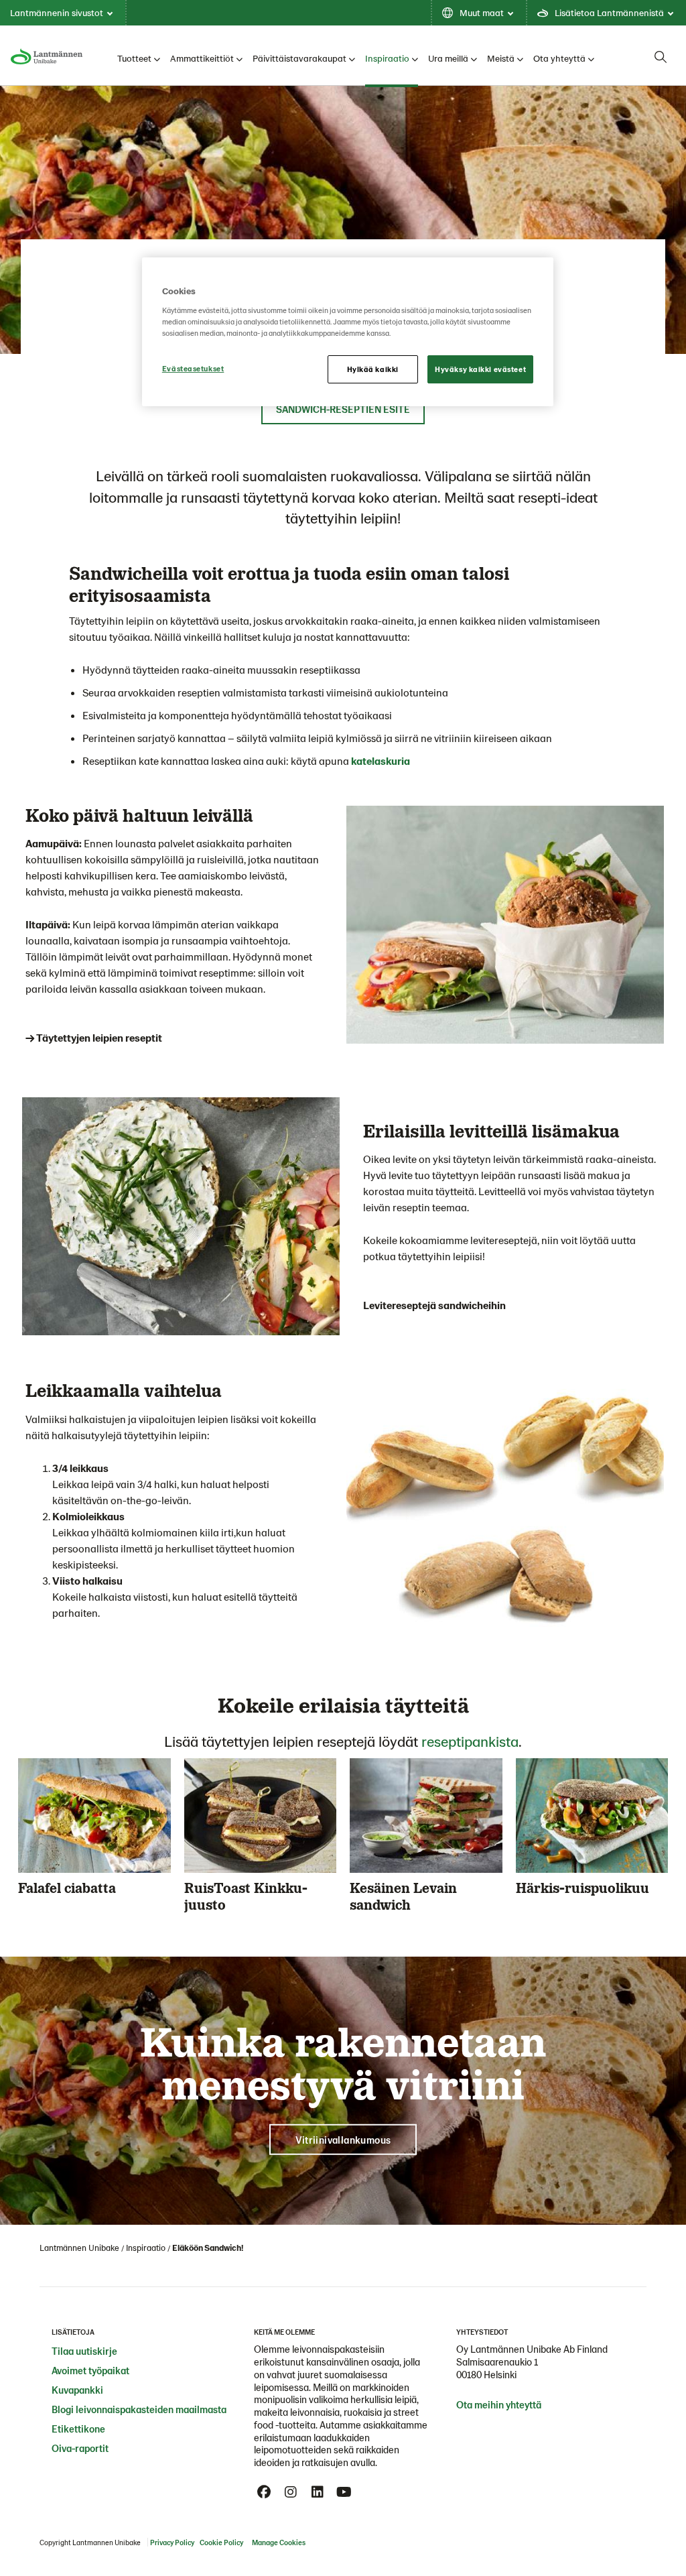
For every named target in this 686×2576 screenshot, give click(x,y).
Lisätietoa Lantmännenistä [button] (609, 12)
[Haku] (661, 57)
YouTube (344, 2492)
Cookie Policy (221, 2542)
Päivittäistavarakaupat (299, 58)
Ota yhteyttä (559, 58)
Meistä (501, 58)
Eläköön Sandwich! (208, 2248)
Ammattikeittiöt (202, 58)
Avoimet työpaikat (90, 2370)
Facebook (264, 2492)
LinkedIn (318, 2492)
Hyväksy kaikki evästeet (480, 369)
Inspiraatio (387, 58)
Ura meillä (448, 58)
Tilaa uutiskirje (84, 2351)
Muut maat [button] (482, 12)
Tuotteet (134, 58)
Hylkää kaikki (373, 369)
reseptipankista (470, 1741)
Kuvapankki (77, 2390)
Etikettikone (78, 2429)
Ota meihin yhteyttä (499, 2404)
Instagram (291, 2492)
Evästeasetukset (193, 368)
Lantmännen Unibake (79, 2248)
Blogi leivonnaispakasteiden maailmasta (139, 2409)
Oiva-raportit (80, 2448)
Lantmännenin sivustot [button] (57, 12)
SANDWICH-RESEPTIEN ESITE (343, 409)
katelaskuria (381, 760)
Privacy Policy (172, 2542)
